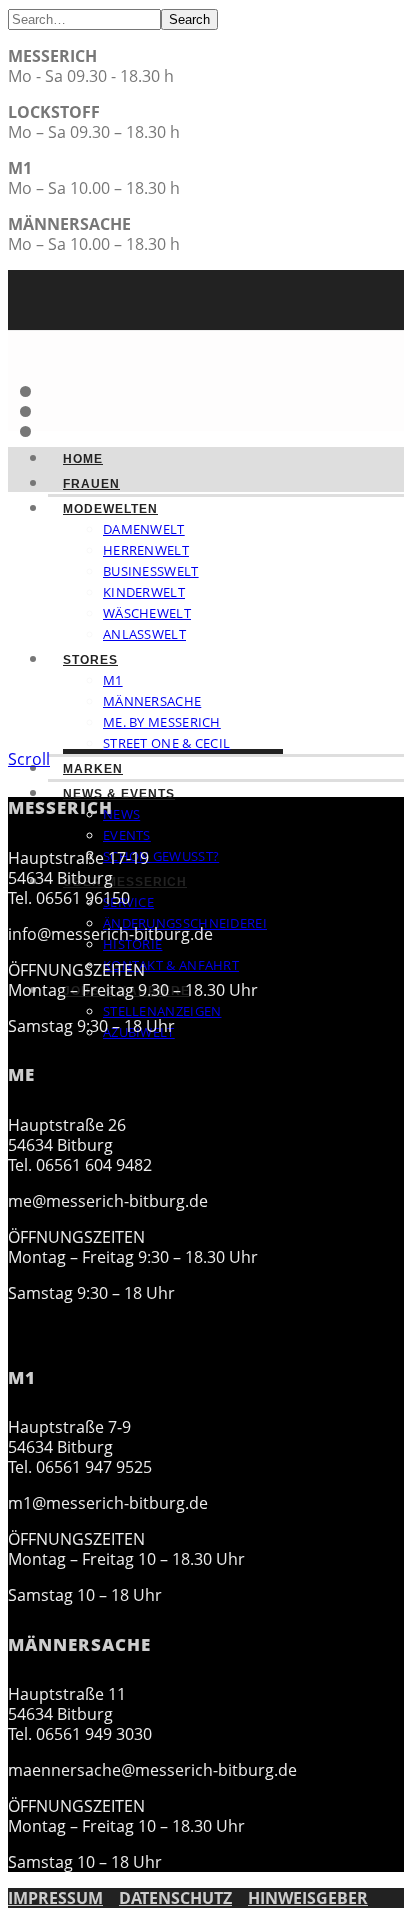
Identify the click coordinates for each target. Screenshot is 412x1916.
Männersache (152, 701)
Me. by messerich (162, 722)
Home (83, 459)
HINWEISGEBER (308, 1898)
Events (127, 835)
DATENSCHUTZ (175, 1898)
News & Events (119, 794)
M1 (113, 680)
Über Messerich (125, 882)
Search (189, 19)
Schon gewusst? (161, 856)
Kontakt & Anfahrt (171, 965)
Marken (93, 769)
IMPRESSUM (55, 1898)
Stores (90, 660)
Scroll (29, 759)
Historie (132, 944)
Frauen (91, 484)
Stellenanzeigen (162, 1011)
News (121, 814)
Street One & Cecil (166, 743)
